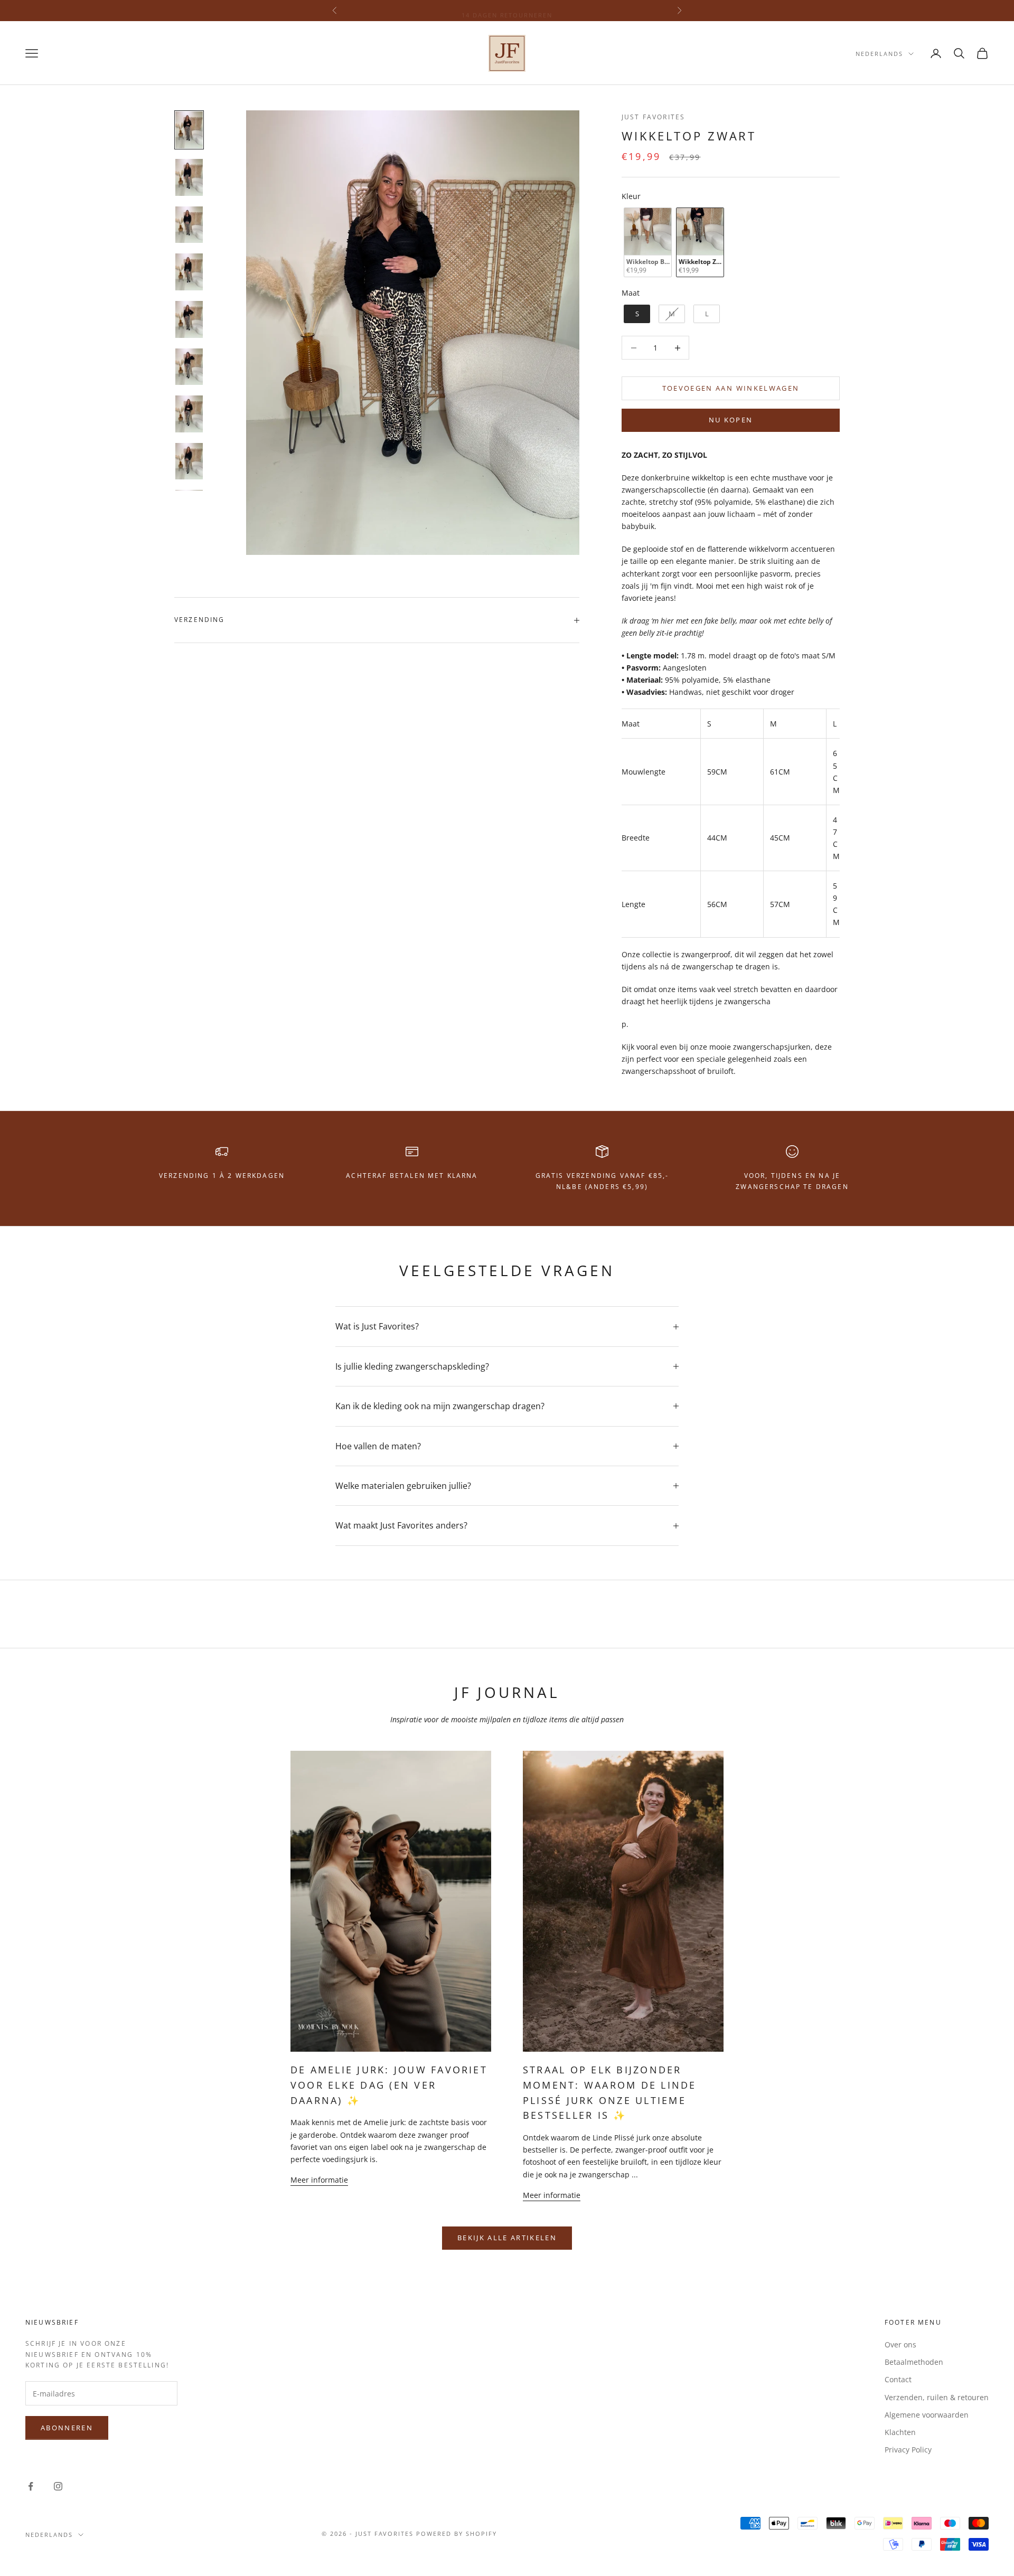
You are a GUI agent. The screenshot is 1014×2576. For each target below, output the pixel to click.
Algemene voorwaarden (927, 2415)
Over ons (900, 2344)
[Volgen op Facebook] (31, 2486)
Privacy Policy (908, 2450)
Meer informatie (319, 2180)
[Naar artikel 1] (189, 130)
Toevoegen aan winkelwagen (731, 388)
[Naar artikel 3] (189, 225)
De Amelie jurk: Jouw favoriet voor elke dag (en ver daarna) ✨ (389, 2085)
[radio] (647, 243)
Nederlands (879, 54)
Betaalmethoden (914, 2362)
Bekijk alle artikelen (507, 2238)
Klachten (900, 2432)
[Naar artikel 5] (189, 319)
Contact (898, 2379)
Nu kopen (731, 420)
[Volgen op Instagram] (58, 2486)
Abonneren (67, 2428)
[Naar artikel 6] (189, 367)
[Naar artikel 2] (189, 177)
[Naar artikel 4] (189, 272)
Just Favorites (653, 117)
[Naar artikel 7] (189, 414)
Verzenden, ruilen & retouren (937, 2397)
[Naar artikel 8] (189, 461)
